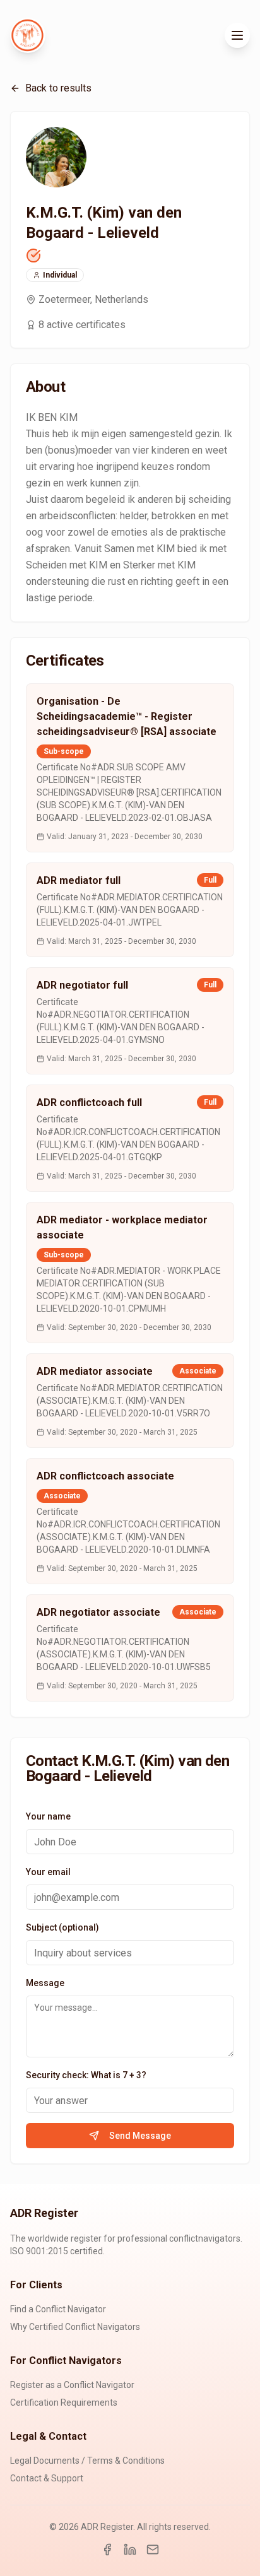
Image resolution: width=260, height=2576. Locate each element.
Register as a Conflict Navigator (72, 2385)
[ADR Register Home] (28, 35)
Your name (48, 1816)
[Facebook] (107, 2550)
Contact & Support (47, 2478)
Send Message (140, 2136)
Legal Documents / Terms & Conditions (87, 2461)
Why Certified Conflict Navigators (75, 2327)
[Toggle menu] (237, 35)
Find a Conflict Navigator (58, 2309)
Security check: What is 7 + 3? (86, 2075)
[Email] (153, 2550)
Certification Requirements (64, 2403)
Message (45, 1983)
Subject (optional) (62, 1927)
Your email (48, 1872)
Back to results (58, 88)
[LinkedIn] (130, 2550)
